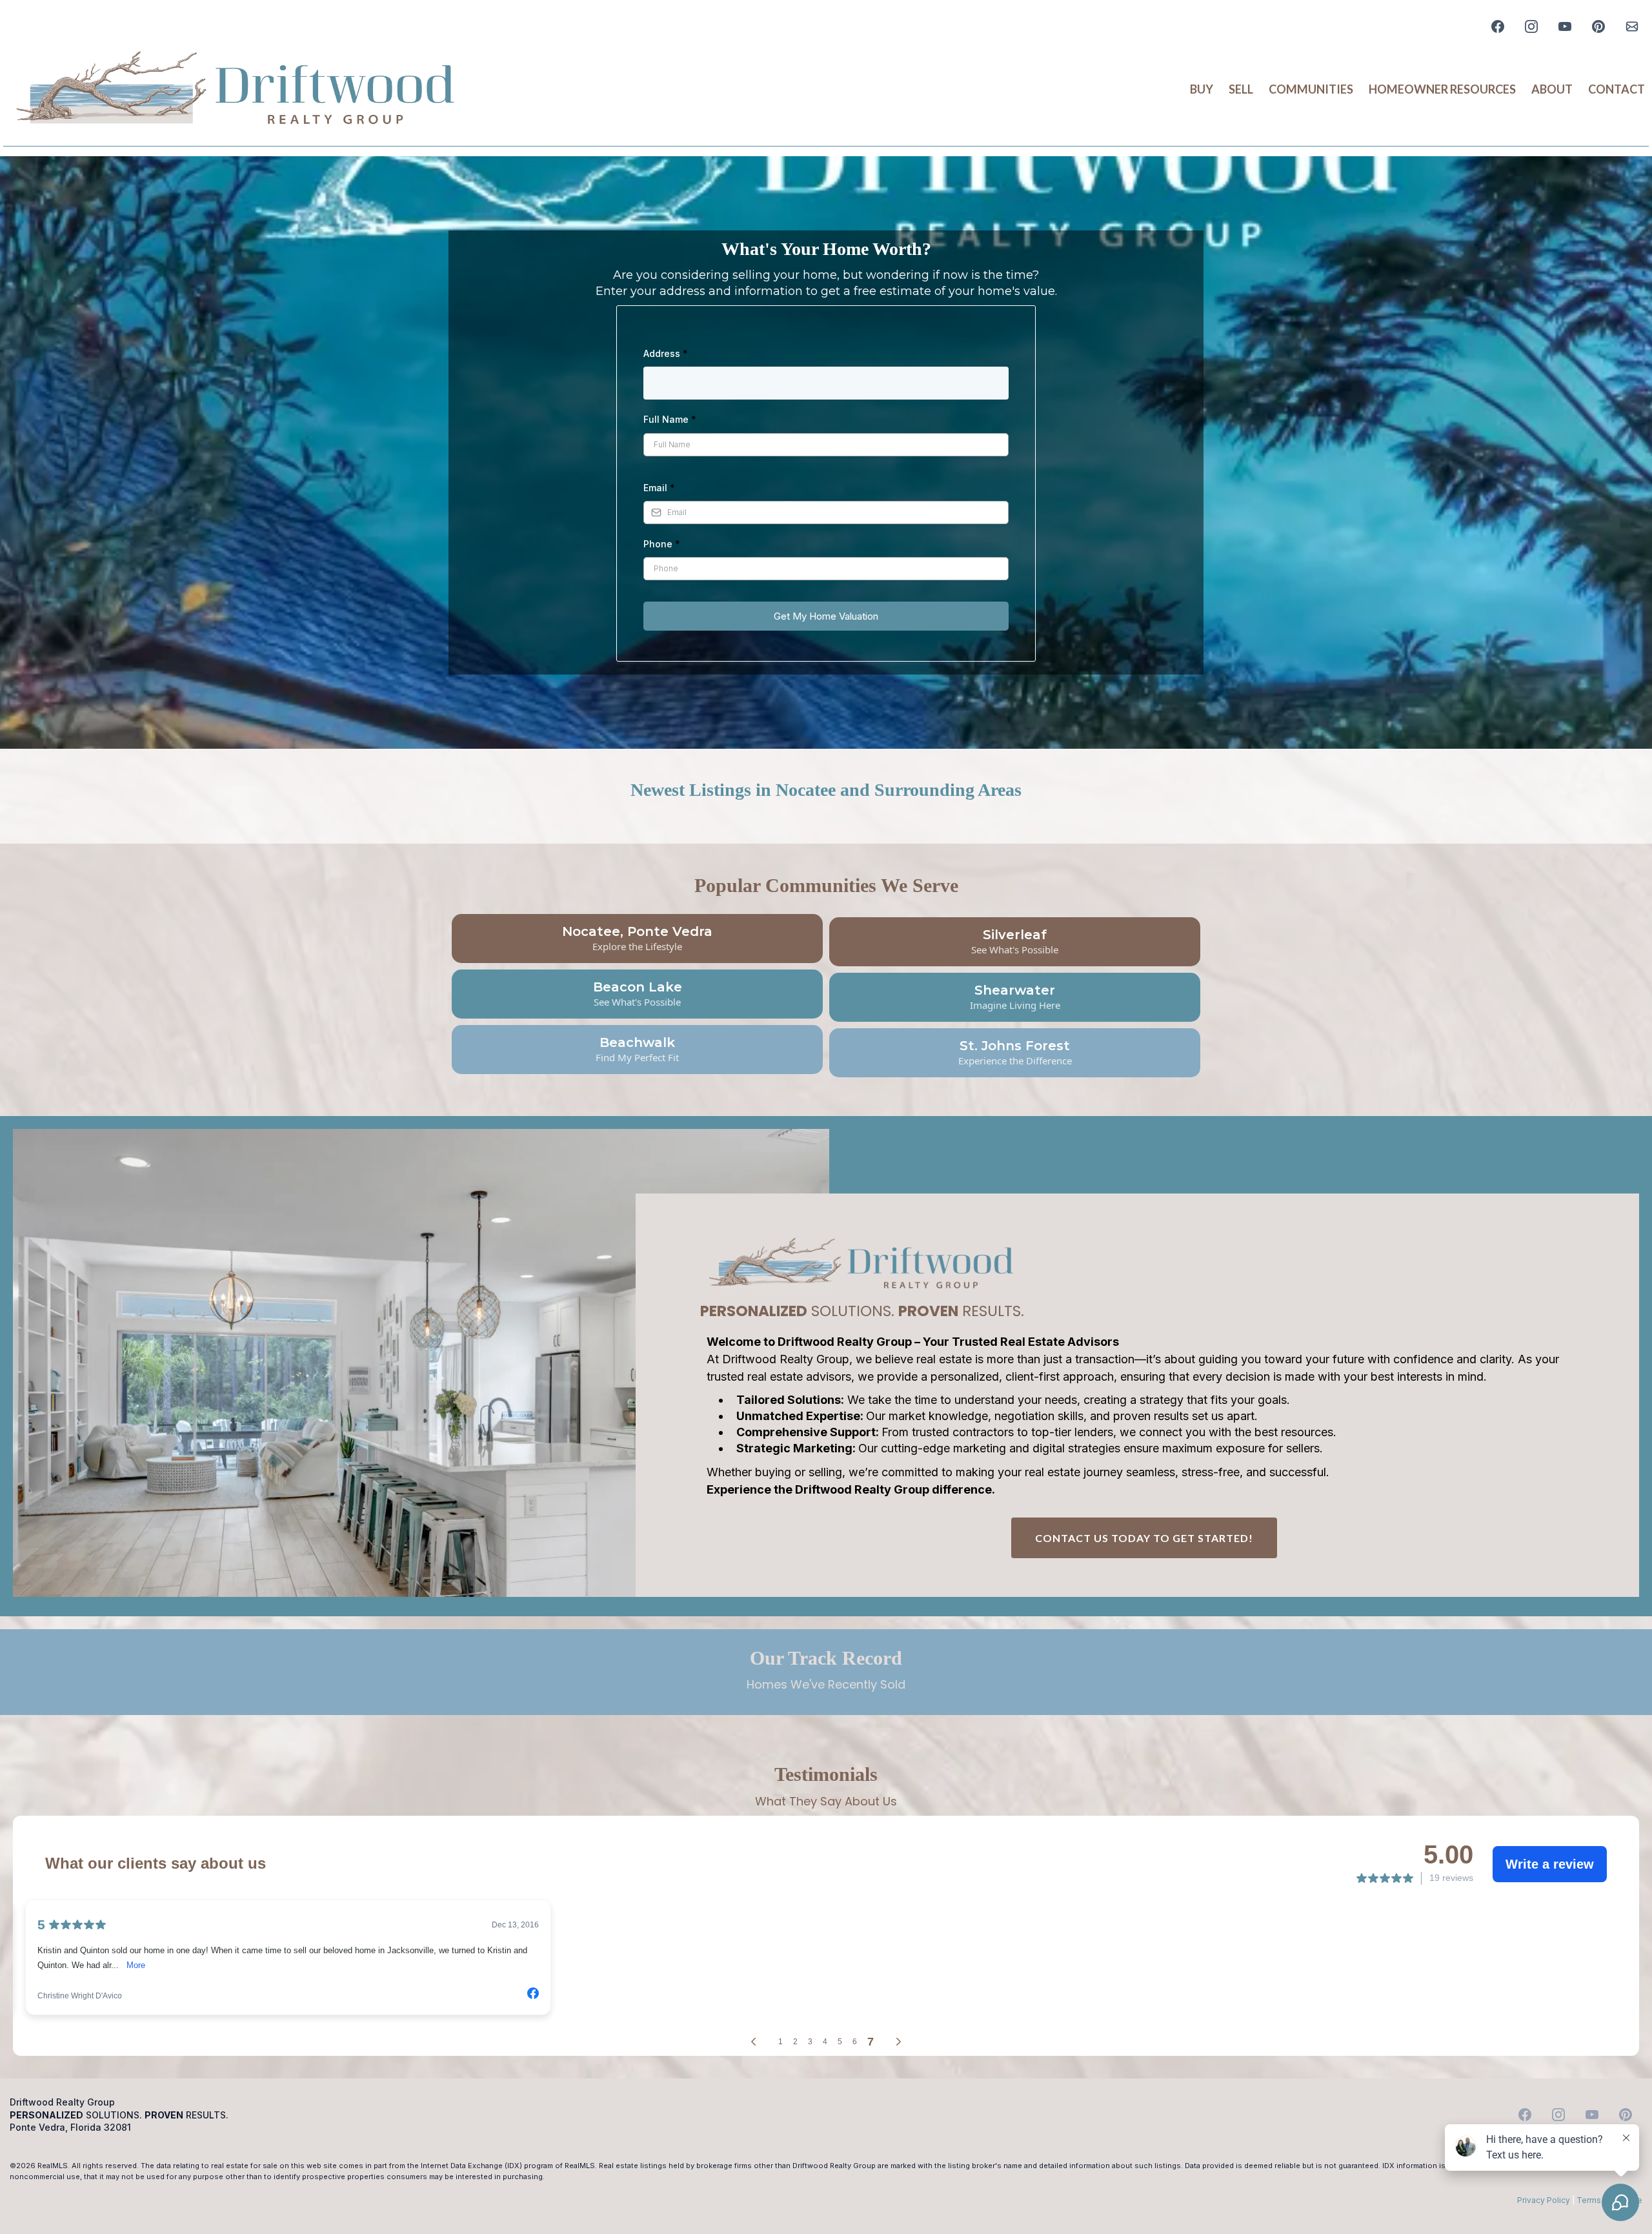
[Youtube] (1565, 26)
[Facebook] (1498, 26)
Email (659, 488)
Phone (662, 544)
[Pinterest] (1598, 26)
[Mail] (1632, 26)
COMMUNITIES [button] (1311, 89)
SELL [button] (1241, 89)
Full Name (670, 419)
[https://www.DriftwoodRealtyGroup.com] (236, 90)
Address (666, 353)
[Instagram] (1531, 26)
